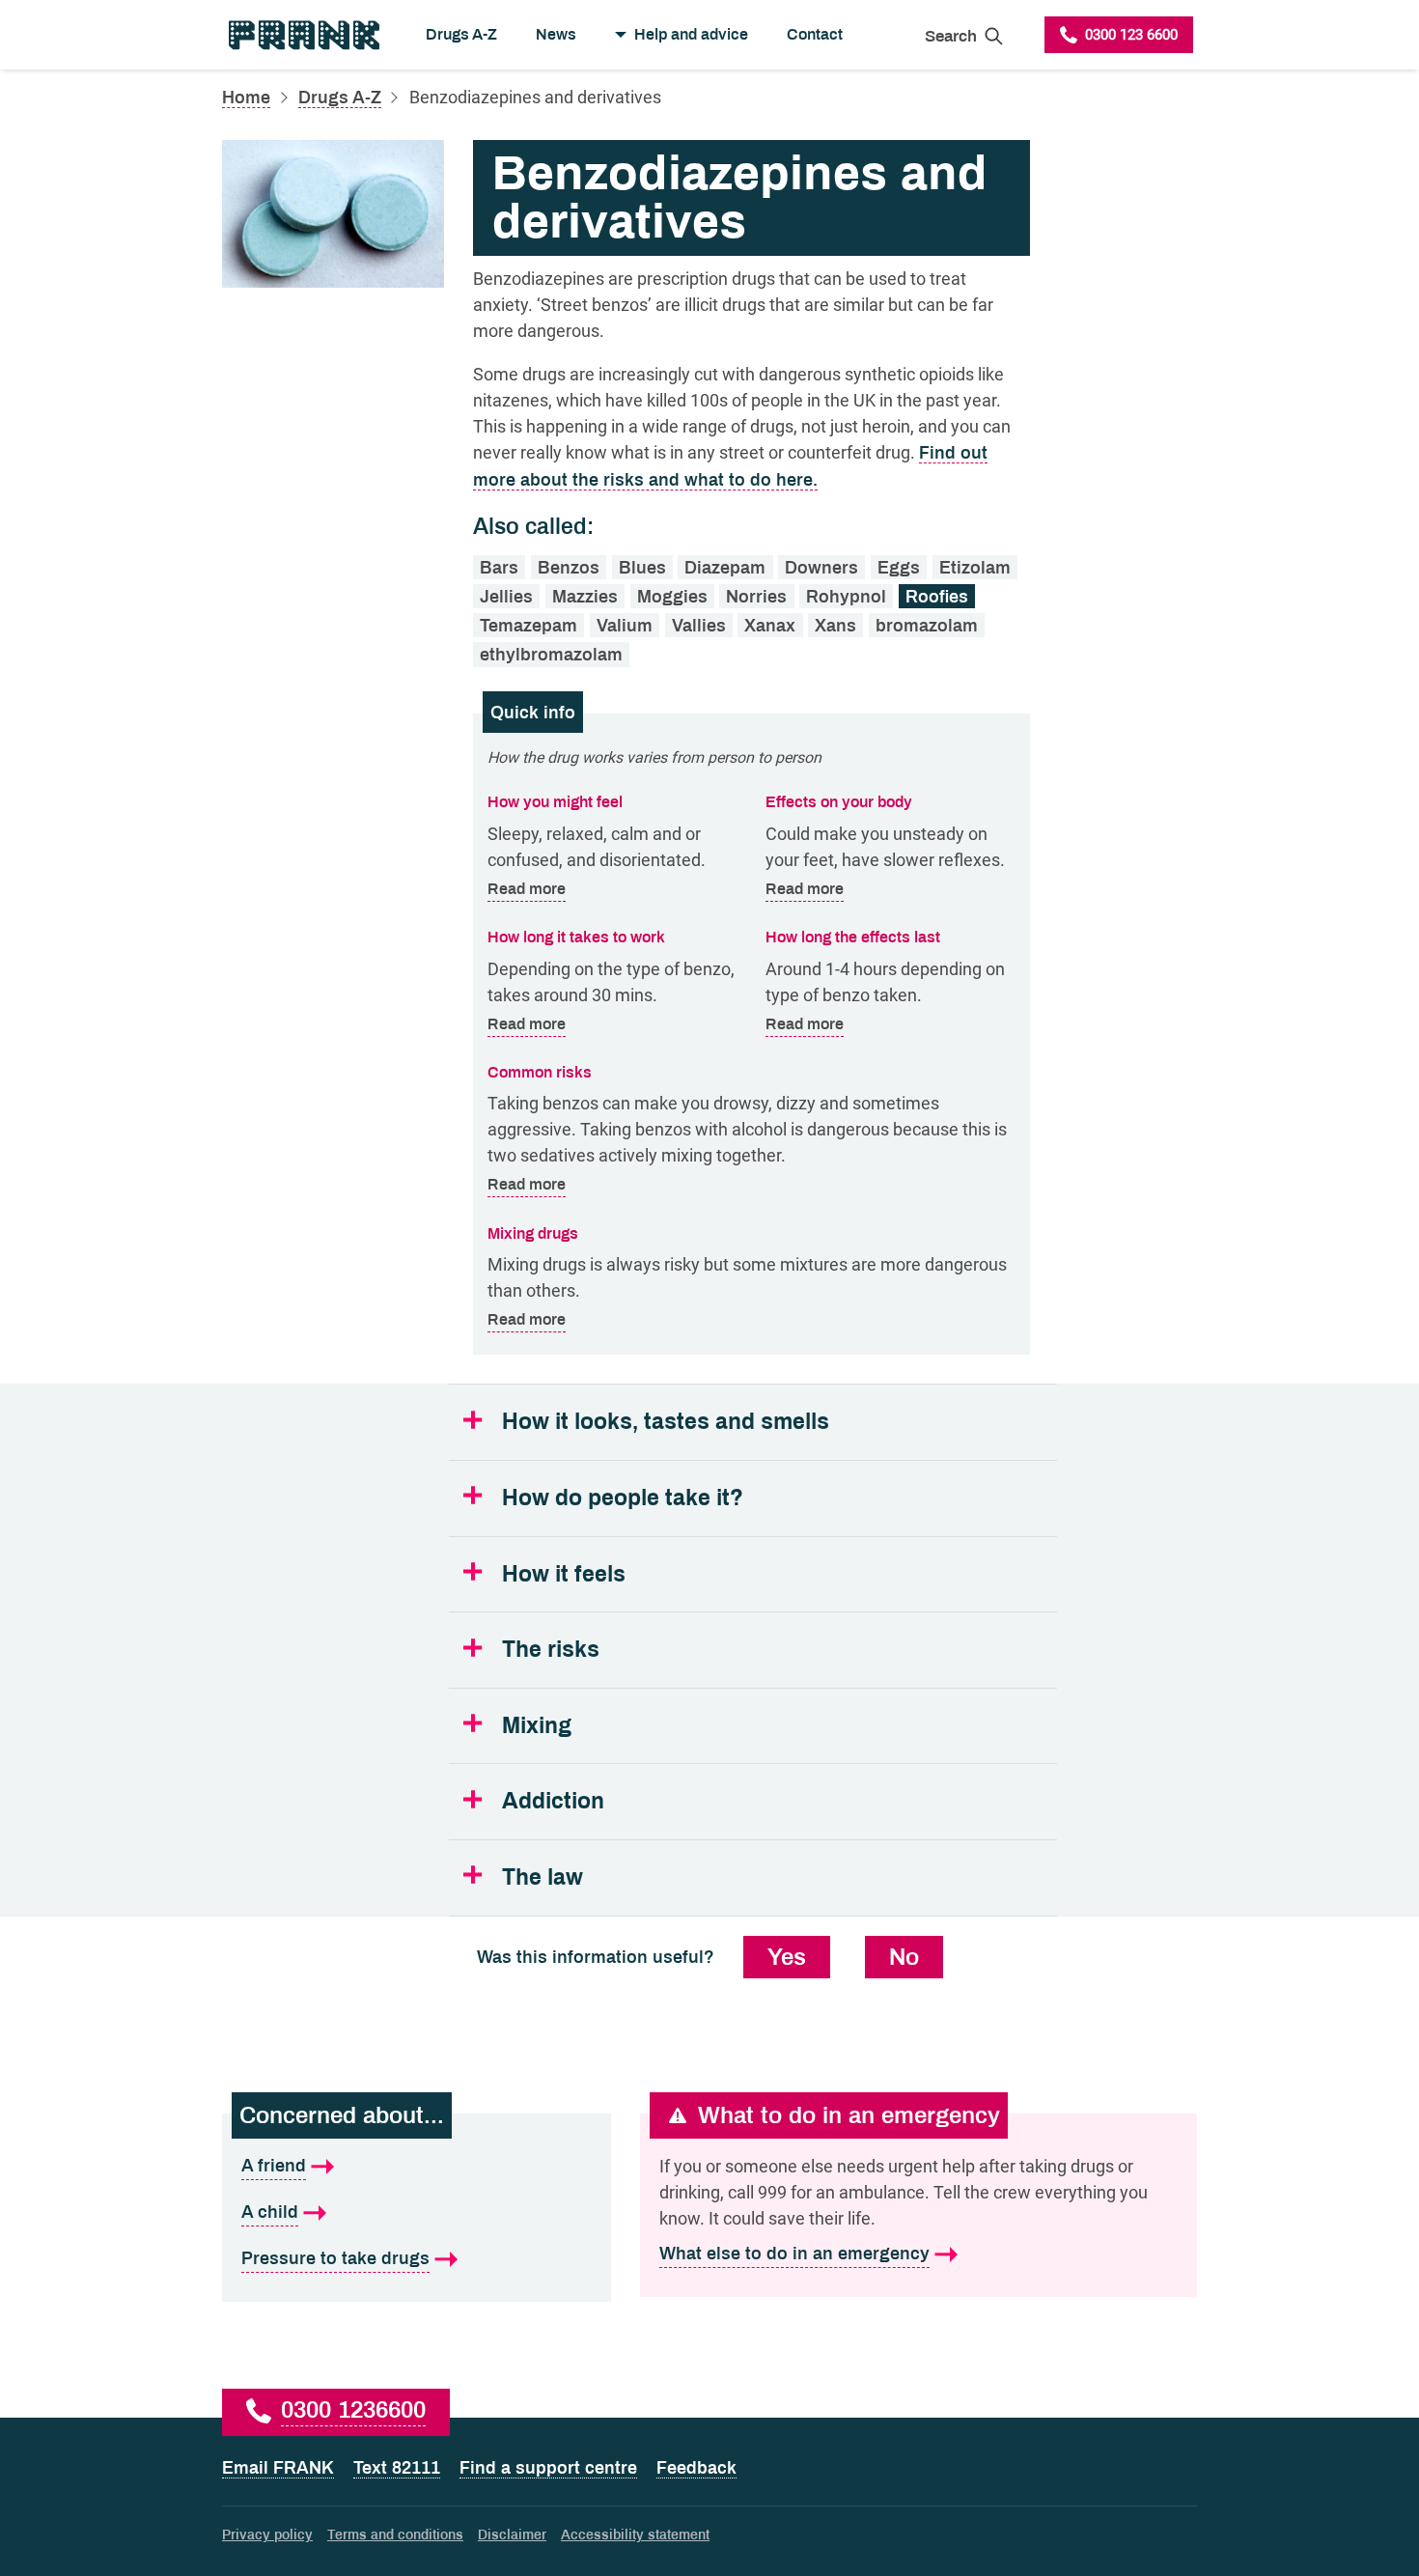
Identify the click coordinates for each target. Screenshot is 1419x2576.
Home (246, 98)
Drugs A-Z (461, 34)
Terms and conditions (395, 2535)
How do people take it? (623, 1498)
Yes (787, 1957)
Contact (815, 34)
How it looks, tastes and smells (666, 1422)
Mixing (537, 1726)
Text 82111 (397, 2468)
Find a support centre (548, 2468)
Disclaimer (512, 2535)
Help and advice (691, 34)
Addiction (553, 1801)
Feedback (696, 2468)
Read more (527, 888)
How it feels (564, 1574)
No (904, 1957)
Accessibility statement (635, 2535)
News (556, 34)
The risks (551, 1650)
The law (543, 1877)
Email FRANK (278, 2468)
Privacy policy (267, 2535)
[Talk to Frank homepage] (303, 35)
